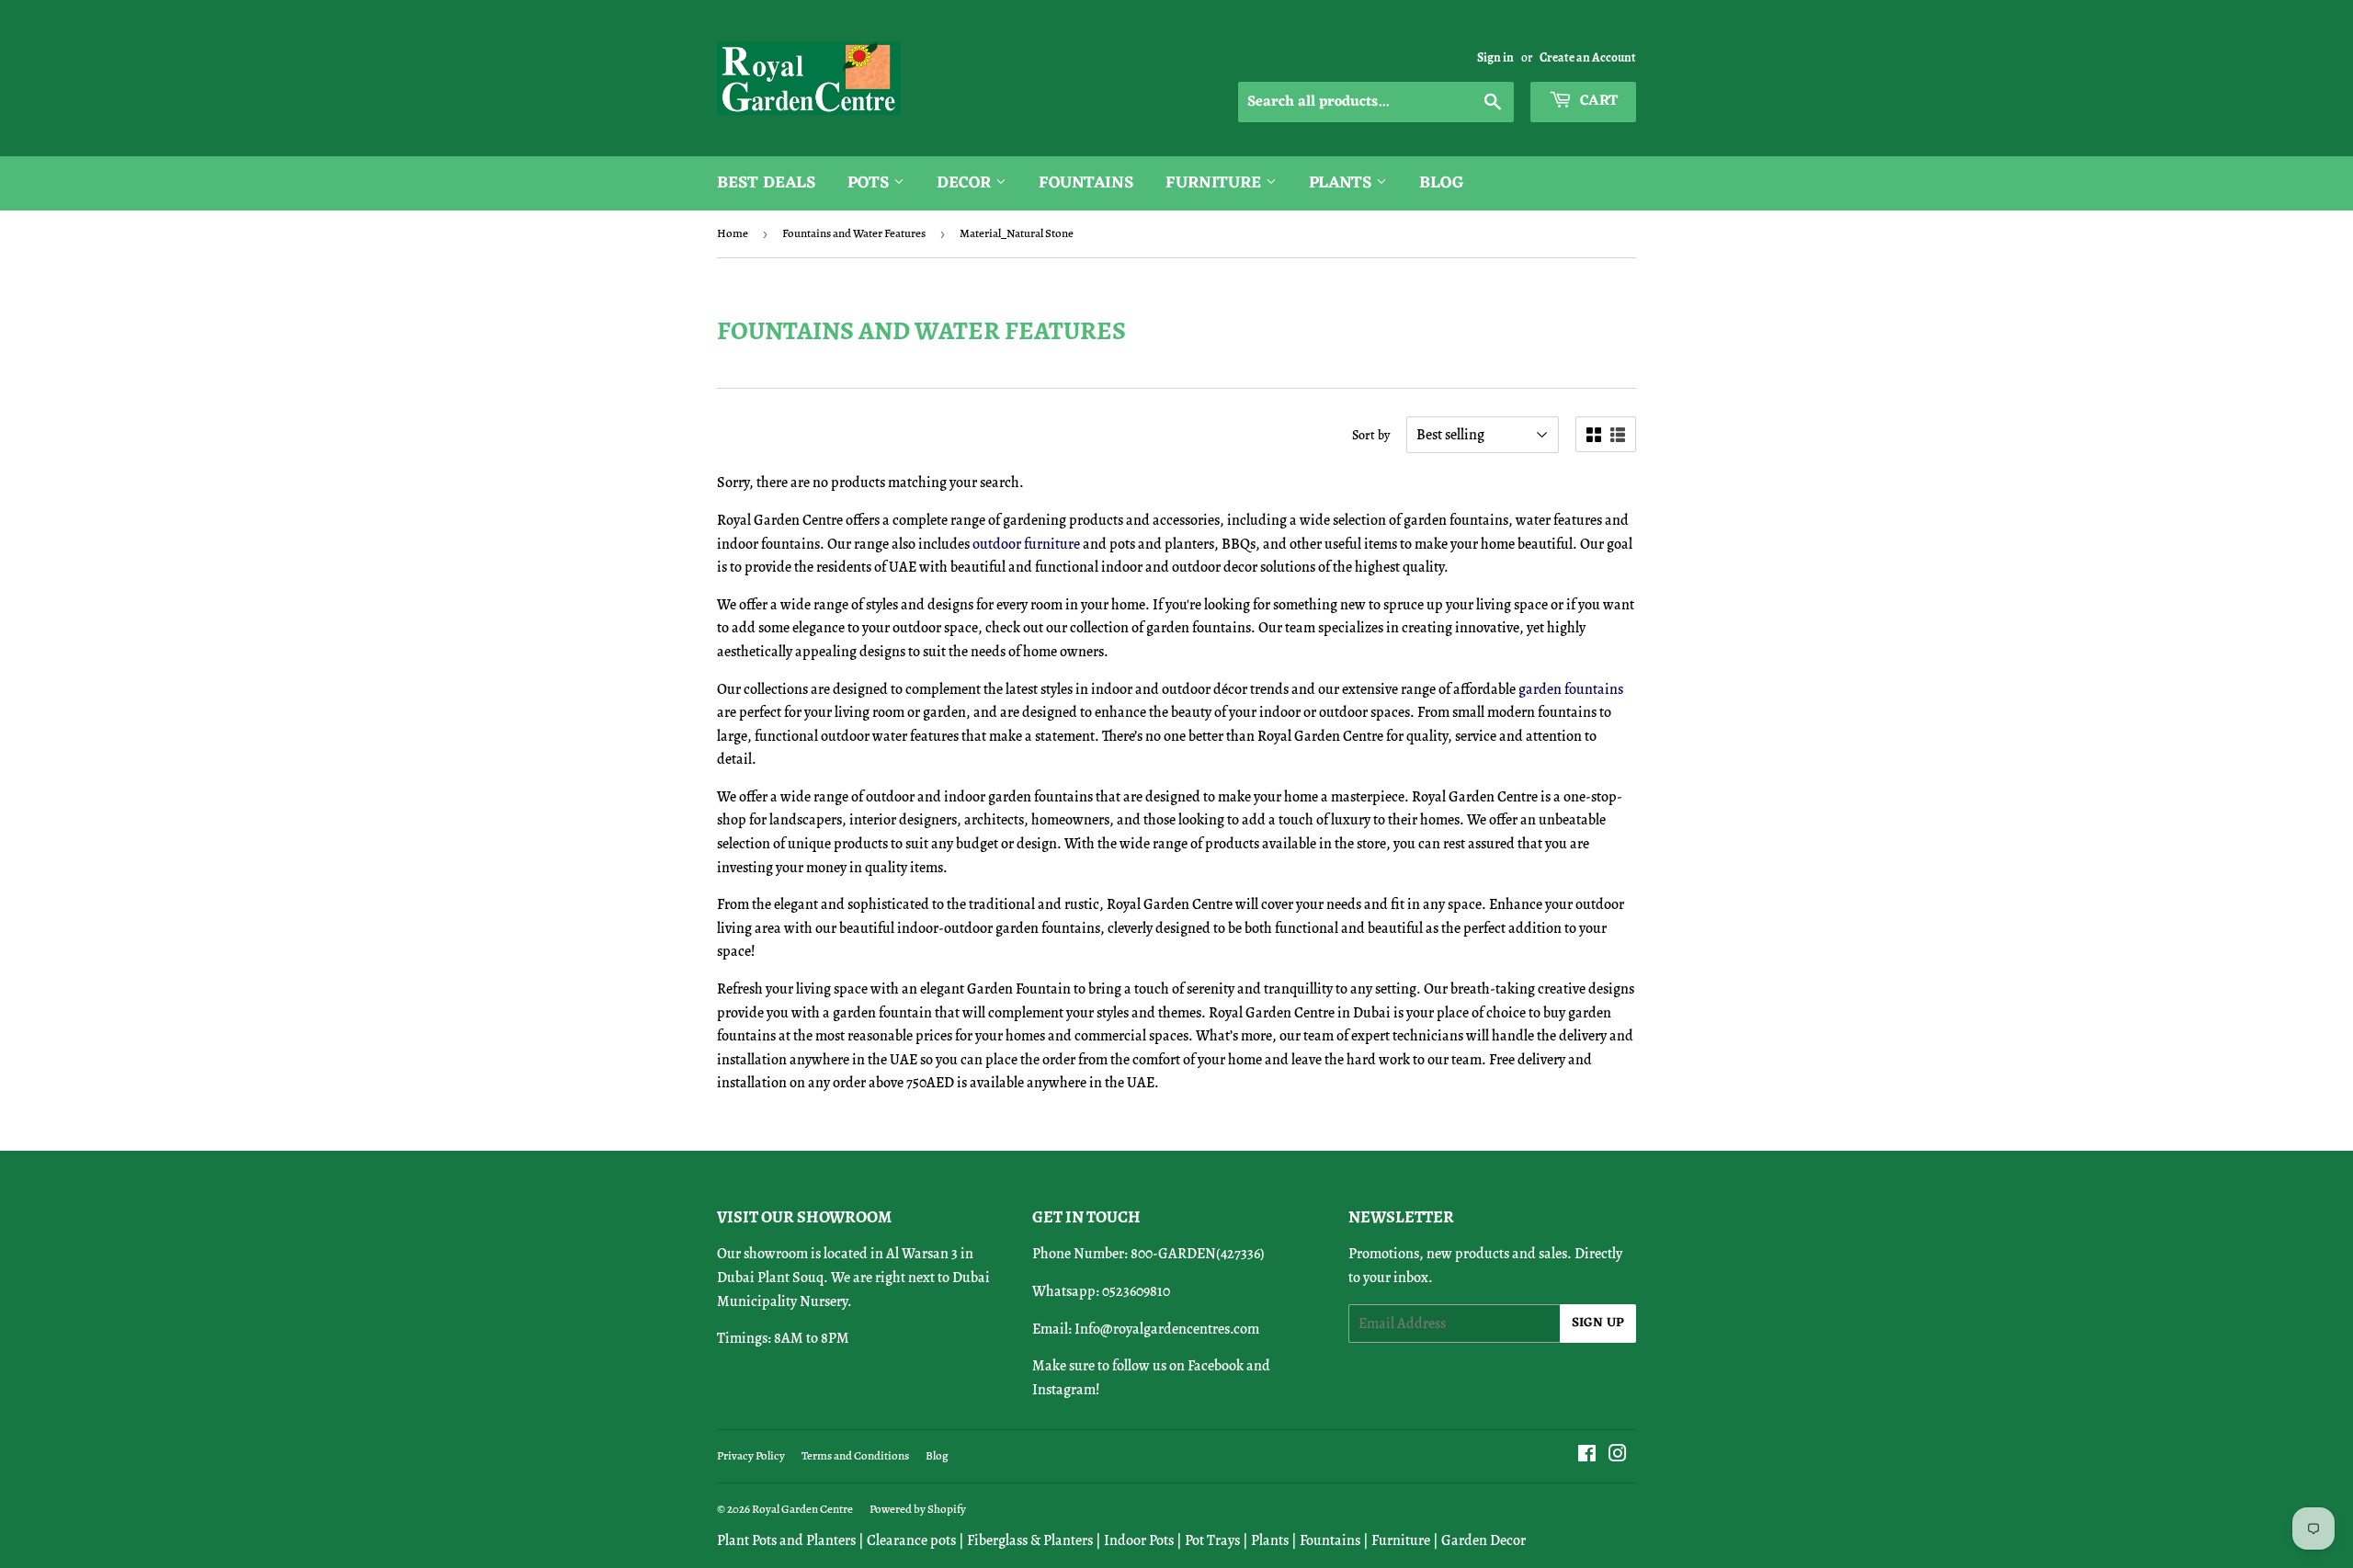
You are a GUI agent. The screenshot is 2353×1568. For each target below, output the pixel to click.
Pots (870, 183)
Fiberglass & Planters (1030, 1540)
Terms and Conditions (855, 1455)
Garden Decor (1483, 1540)
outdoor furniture (1028, 544)
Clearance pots (911, 1540)
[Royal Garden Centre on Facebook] (1587, 1456)
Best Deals (766, 183)
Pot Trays (1212, 1540)
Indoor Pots (1139, 1540)
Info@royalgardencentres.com (1167, 1329)
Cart (1597, 101)
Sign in (1495, 57)
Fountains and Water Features (854, 233)
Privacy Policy (751, 1455)
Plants (1342, 183)
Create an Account (1588, 57)
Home (733, 233)
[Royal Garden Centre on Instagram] (1618, 1456)
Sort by (1371, 435)
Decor (966, 183)
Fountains (1086, 183)
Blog (1442, 183)
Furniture (1216, 183)
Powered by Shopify (918, 1509)
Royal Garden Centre (802, 1509)
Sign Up (1598, 1323)
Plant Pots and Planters (786, 1540)
